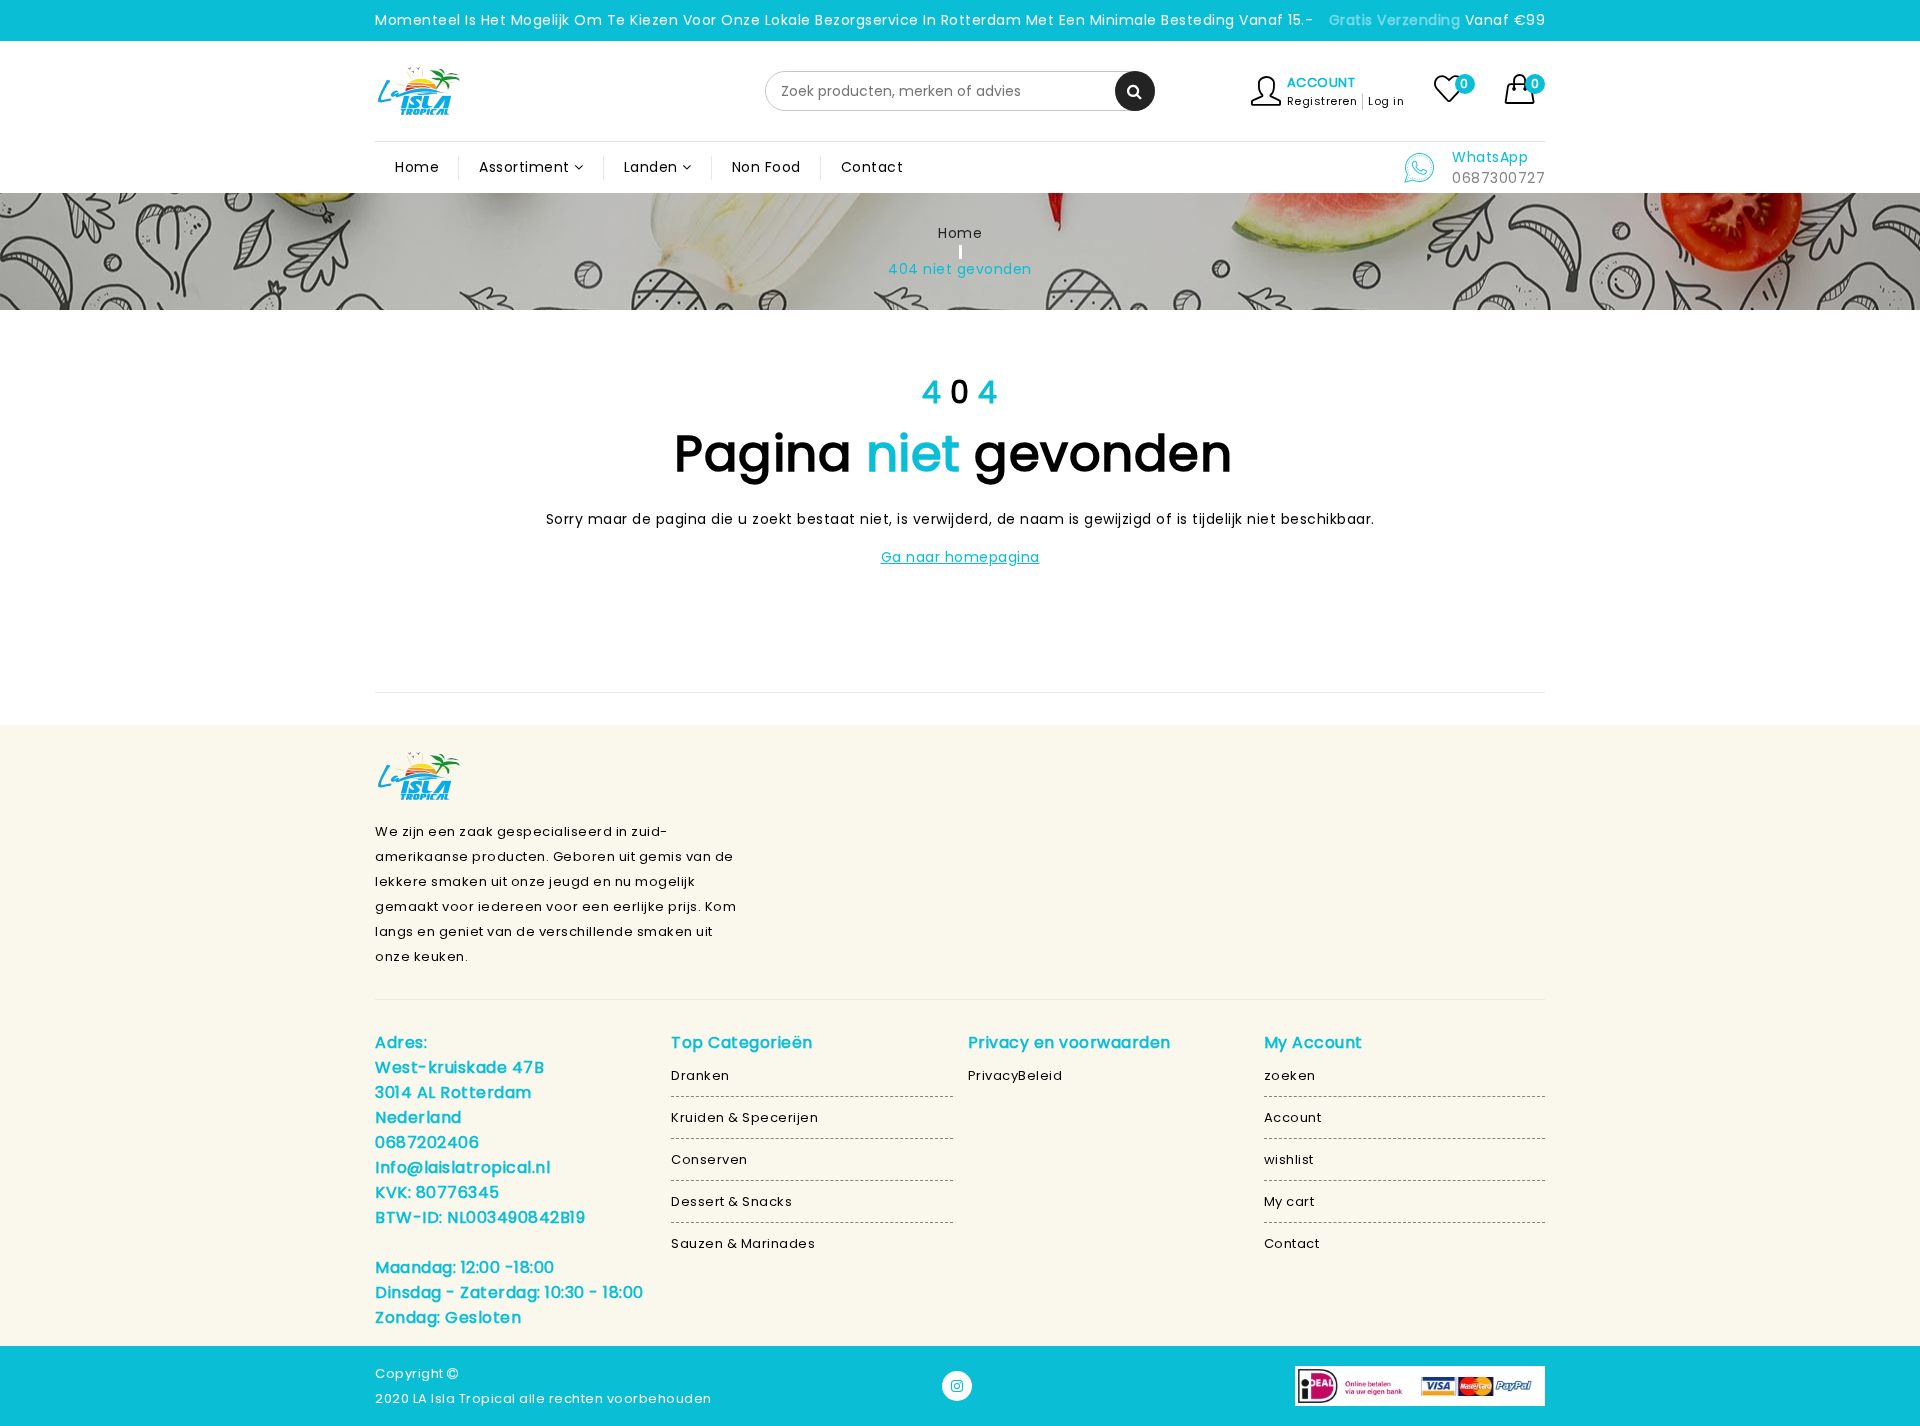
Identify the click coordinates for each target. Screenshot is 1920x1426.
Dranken (700, 1075)
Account (1321, 82)
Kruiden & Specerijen (744, 1117)
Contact (872, 167)
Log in (1386, 101)
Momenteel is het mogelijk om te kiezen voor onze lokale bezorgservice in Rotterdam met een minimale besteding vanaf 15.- (844, 20)
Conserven (709, 1159)
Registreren (1322, 101)
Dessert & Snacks (731, 1201)
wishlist (1289, 1159)
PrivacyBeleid (1015, 1075)
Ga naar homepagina (960, 557)
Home (417, 167)
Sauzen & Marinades (743, 1243)
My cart (1289, 1201)
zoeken (1290, 1075)
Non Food (766, 167)
